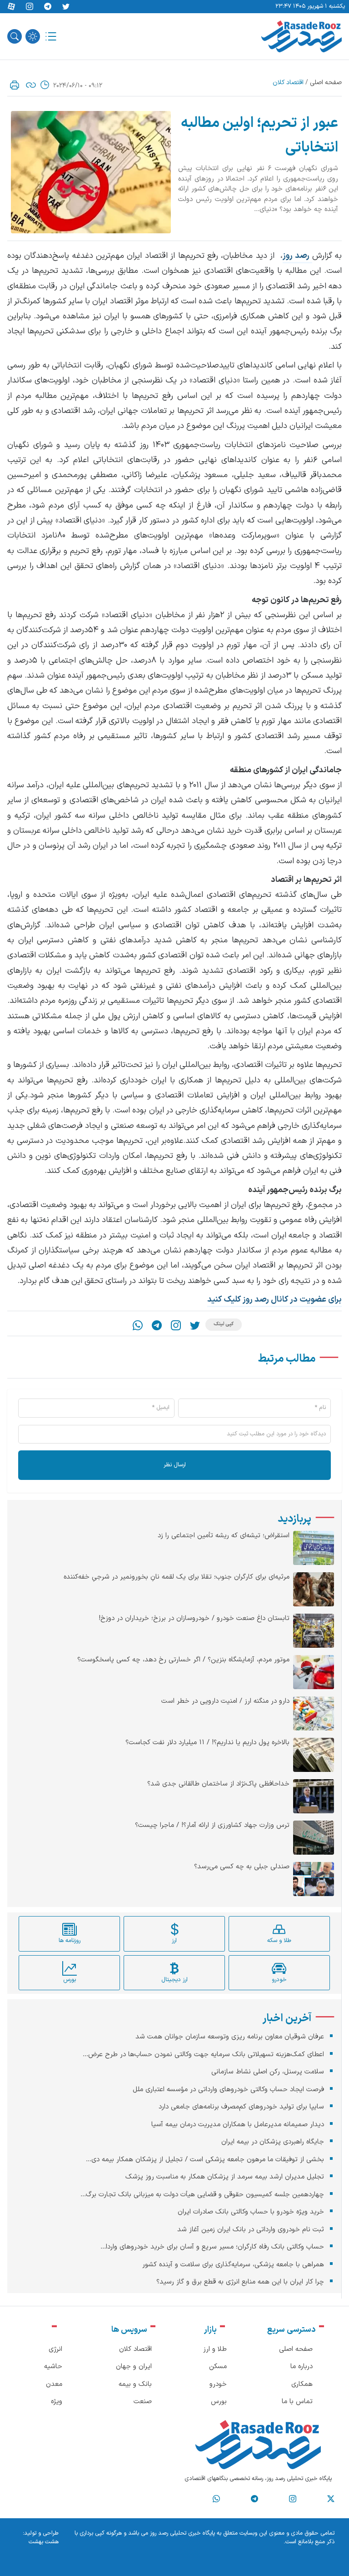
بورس (219, 2402)
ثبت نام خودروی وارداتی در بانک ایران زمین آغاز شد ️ (249, 2230)
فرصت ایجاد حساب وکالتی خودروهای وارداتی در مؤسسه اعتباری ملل (228, 2090)
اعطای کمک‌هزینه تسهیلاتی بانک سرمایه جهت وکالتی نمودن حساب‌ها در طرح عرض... (203, 2055)
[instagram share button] (30, 7)
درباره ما (302, 2367)
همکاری (302, 2384)
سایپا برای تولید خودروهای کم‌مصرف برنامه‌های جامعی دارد (241, 2107)
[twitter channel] (331, 2499)
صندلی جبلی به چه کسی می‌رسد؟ (242, 1867)
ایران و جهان (134, 2367)
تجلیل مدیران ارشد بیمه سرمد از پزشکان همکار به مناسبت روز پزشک (225, 2177)
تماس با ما (297, 2402)
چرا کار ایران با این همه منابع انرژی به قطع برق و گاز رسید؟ (240, 2282)
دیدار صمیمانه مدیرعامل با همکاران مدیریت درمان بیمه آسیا (238, 2125)
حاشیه (53, 2367)
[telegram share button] (48, 7)
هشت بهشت (44, 2542)
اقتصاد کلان (288, 83)
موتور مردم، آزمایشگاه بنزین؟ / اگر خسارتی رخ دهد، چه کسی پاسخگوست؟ (183, 1660)
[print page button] (15, 85)
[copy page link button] (31, 85)
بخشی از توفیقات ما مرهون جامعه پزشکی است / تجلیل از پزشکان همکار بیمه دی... (205, 2160)
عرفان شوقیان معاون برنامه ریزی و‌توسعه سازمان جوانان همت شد (230, 2037)
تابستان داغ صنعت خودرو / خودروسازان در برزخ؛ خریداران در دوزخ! (194, 1619)
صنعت (143, 2402)
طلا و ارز (215, 2349)
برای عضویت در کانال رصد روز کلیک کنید (274, 1300)
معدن (54, 2384)
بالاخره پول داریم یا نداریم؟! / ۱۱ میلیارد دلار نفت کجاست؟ (207, 1743)
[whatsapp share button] (138, 1325)
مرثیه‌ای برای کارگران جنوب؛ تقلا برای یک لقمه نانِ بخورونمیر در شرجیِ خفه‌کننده (177, 1577)
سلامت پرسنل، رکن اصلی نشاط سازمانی (268, 2072)
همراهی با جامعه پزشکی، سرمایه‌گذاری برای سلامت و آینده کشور (233, 2265)
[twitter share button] (66, 7)
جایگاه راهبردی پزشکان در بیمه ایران (273, 2142)
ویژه (57, 2402)
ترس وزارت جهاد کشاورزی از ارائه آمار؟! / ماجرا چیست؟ (212, 1826)
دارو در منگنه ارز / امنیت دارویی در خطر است (225, 1701)
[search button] (15, 36)
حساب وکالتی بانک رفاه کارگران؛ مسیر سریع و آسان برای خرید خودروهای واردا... (212, 2247)
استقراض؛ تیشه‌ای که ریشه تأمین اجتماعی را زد (224, 1536)
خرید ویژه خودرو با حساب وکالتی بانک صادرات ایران (251, 2212)
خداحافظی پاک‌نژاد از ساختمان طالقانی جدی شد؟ (218, 1784)
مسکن (218, 2367)
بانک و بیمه (135, 2384)
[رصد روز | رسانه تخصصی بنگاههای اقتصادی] (302, 36)
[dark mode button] (33, 36)
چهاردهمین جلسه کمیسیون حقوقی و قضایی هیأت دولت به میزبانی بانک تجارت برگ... (202, 2195)
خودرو (218, 2384)
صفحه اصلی (326, 83)
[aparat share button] (11, 7)
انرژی (55, 2349)
